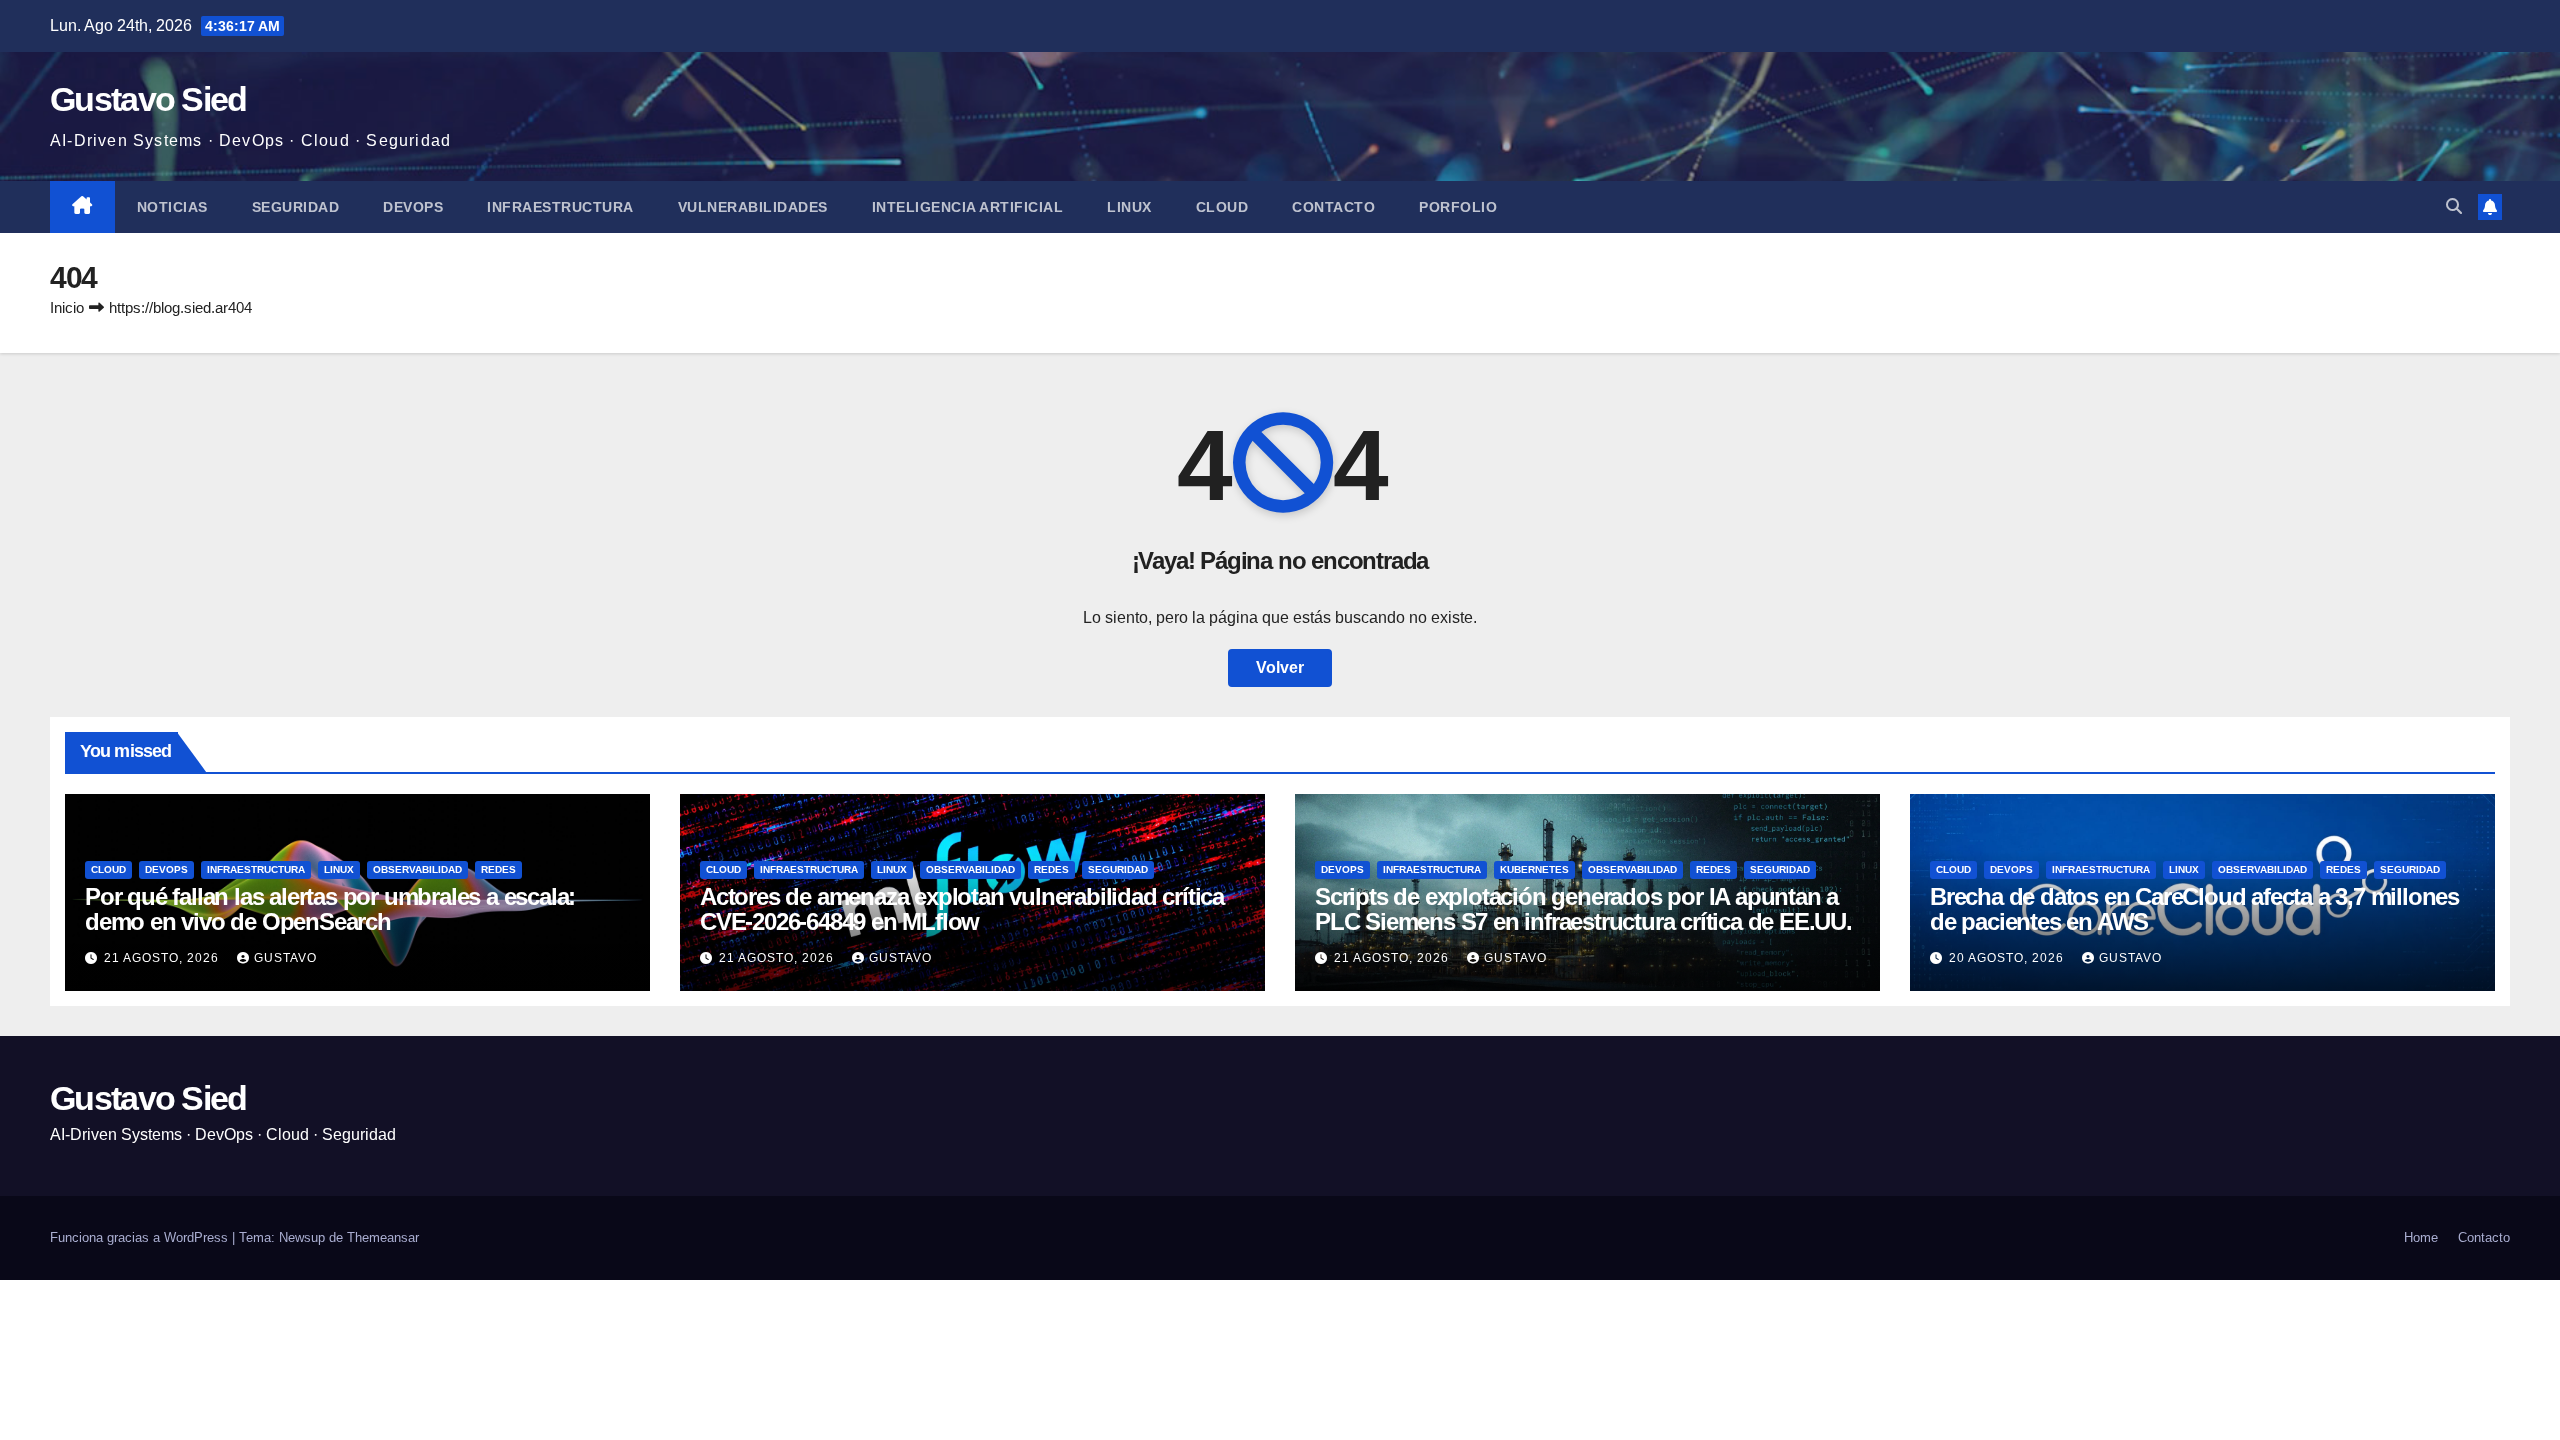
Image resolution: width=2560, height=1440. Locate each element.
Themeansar (383, 1237)
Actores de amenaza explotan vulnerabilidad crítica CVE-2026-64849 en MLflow (962, 909)
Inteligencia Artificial (968, 207)
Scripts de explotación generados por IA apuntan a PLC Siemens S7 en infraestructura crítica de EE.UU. (1583, 909)
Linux (1129, 207)
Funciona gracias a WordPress (141, 1237)
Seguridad (296, 207)
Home (2421, 1237)
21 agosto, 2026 (163, 958)
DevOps (413, 207)
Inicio (67, 307)
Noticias (172, 207)
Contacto (1333, 207)
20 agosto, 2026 (2008, 958)
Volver (1280, 667)
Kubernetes (1534, 869)
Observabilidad (417, 869)
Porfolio (1458, 207)
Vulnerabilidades (753, 207)
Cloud (1222, 207)
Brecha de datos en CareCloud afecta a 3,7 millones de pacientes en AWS (2194, 909)
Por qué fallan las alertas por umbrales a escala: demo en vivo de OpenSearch (330, 909)
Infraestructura (560, 207)
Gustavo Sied (148, 99)
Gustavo (285, 958)
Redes (498, 869)
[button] (2454, 206)
